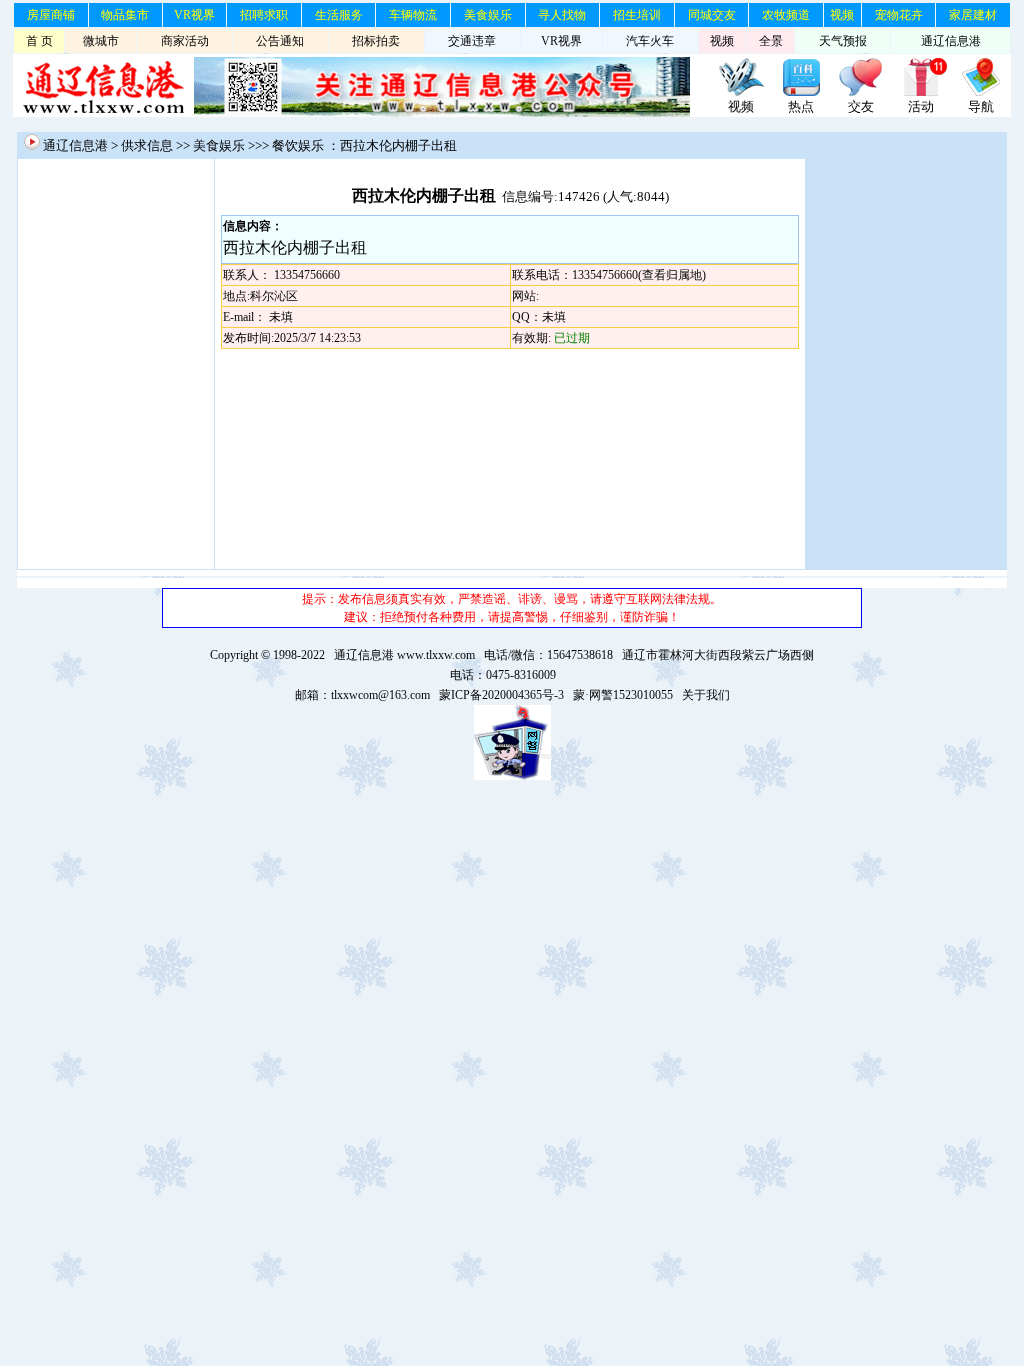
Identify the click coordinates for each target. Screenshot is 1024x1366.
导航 (981, 106)
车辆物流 (413, 15)
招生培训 (637, 15)
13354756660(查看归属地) (639, 275)
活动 (921, 106)
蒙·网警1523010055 (623, 695)
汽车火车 (650, 41)
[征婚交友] (861, 93)
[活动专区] (921, 93)
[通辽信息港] (103, 113)
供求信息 (147, 145)
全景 (771, 41)
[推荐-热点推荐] (801, 93)
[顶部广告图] (741, 93)
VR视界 (194, 15)
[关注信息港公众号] (442, 113)
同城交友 (712, 15)
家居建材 (973, 15)
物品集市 (125, 15)
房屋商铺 (51, 15)
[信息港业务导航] (981, 93)
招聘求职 (264, 15)
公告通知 (280, 41)
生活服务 (339, 15)
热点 (801, 106)
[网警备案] (512, 776)
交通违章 (472, 41)
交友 (861, 106)
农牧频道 (786, 15)
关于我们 (706, 695)
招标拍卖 (376, 41)
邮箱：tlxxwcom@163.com (362, 695)
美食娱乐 (488, 15)
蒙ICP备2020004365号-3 (501, 695)
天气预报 (843, 41)
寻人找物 (562, 15)
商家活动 (185, 41)
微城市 (101, 41)
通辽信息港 (951, 41)
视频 (842, 15)
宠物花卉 (899, 15)
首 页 (39, 41)
